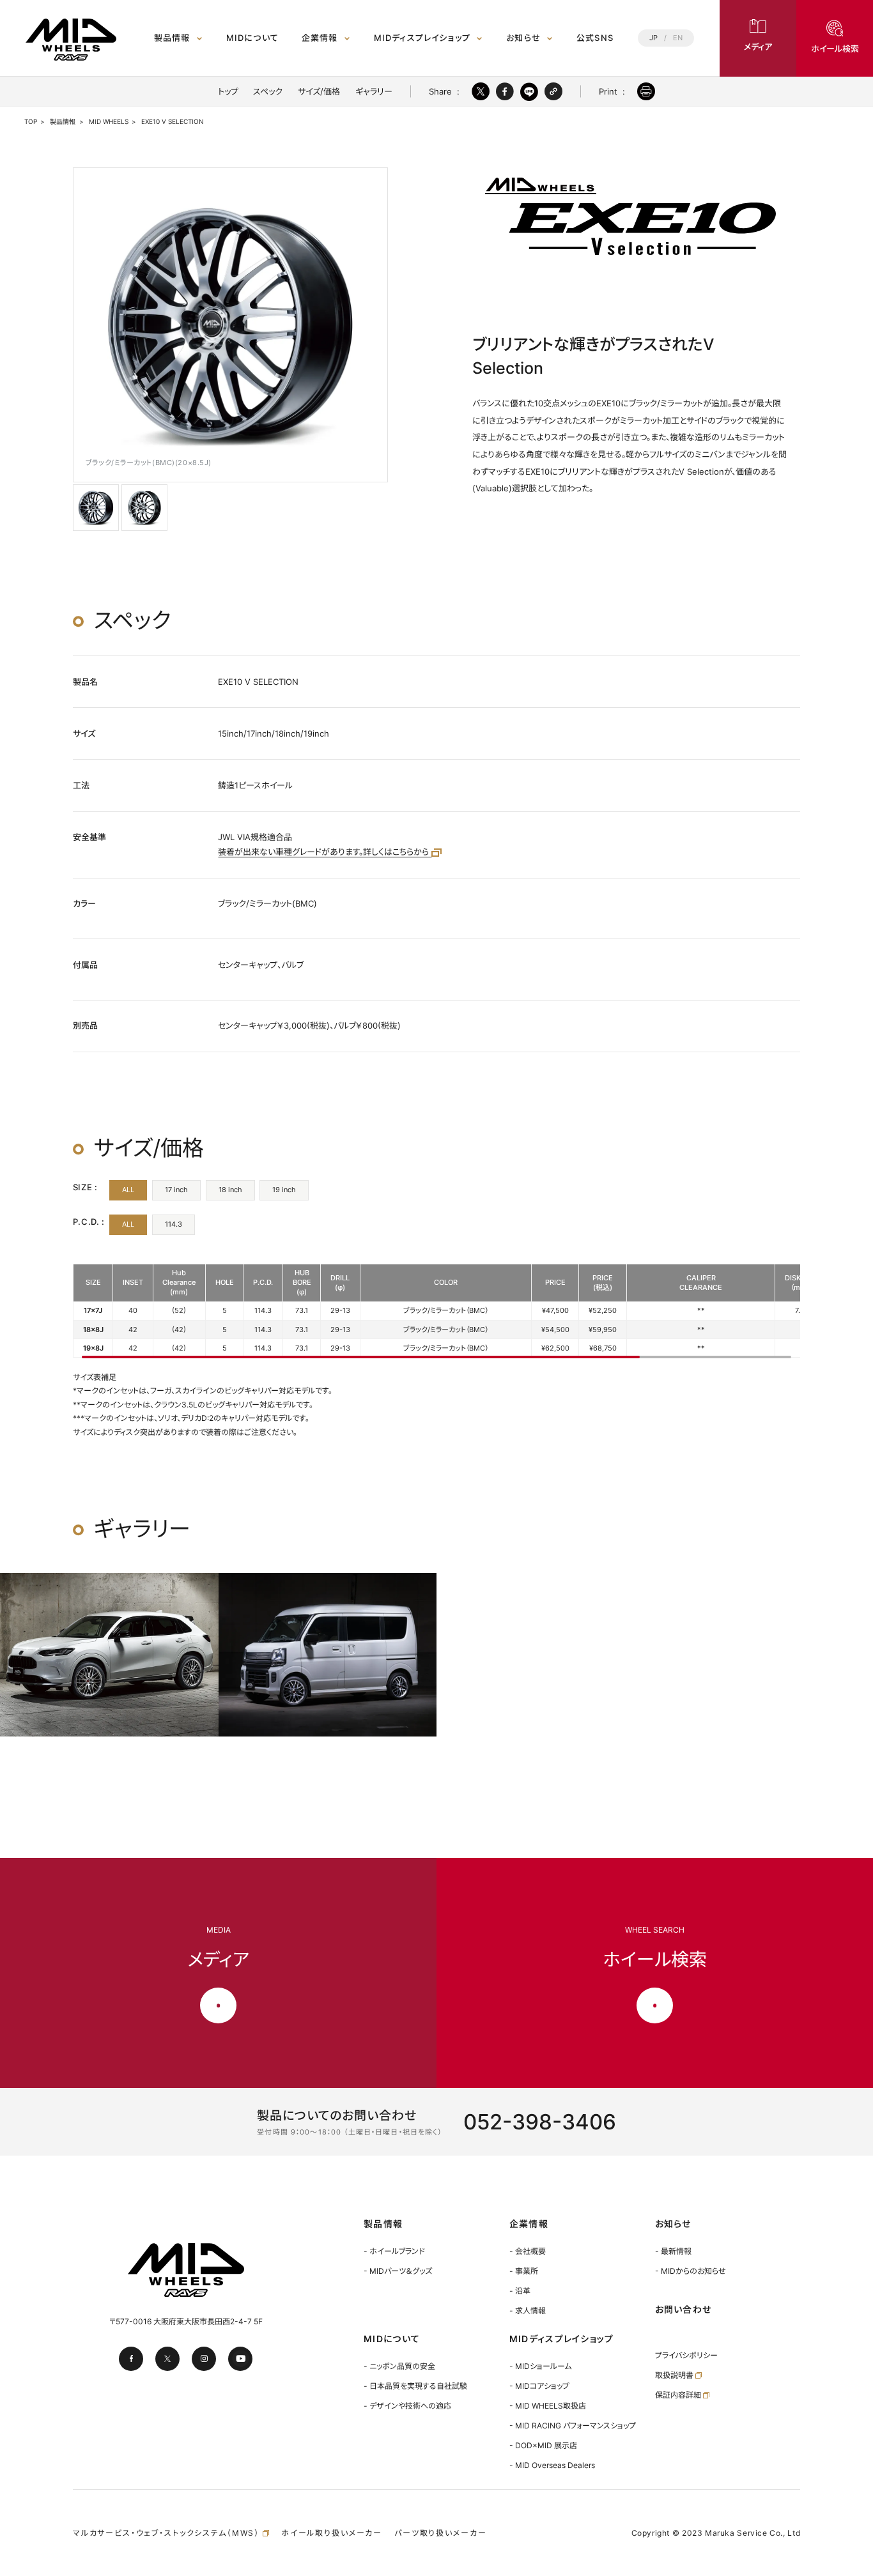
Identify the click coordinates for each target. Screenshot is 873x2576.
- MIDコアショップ (539, 2386)
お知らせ (523, 38)
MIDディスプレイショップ (422, 38)
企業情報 (320, 38)
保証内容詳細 (679, 2395)
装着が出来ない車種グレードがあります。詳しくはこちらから (325, 852)
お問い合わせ (684, 2309)
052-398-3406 (540, 2122)
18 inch (230, 1190)
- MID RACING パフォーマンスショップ (573, 2426)
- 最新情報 (673, 2251)
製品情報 (172, 38)
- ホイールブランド (394, 2251)
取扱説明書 (675, 2375)
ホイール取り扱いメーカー (332, 2533)
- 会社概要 (528, 2251)
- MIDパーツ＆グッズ (398, 2271)
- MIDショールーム (540, 2366)
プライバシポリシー (686, 2355)
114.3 (174, 1224)
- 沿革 (520, 2291)
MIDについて (252, 38)
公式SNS (595, 38)
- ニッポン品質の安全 (399, 2366)
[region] (436, 1311)
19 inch (284, 1190)
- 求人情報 (528, 2311)
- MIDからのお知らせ (691, 2271)
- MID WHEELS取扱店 (548, 2406)
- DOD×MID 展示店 (543, 2445)
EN (678, 38)
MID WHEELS (109, 122)
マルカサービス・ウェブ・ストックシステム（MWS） (168, 2533)
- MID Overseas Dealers (552, 2465)
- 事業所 (524, 2271)
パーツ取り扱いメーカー (440, 2533)
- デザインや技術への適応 (407, 2406)
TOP (31, 122)
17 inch (176, 1190)
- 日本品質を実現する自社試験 (415, 2386)
